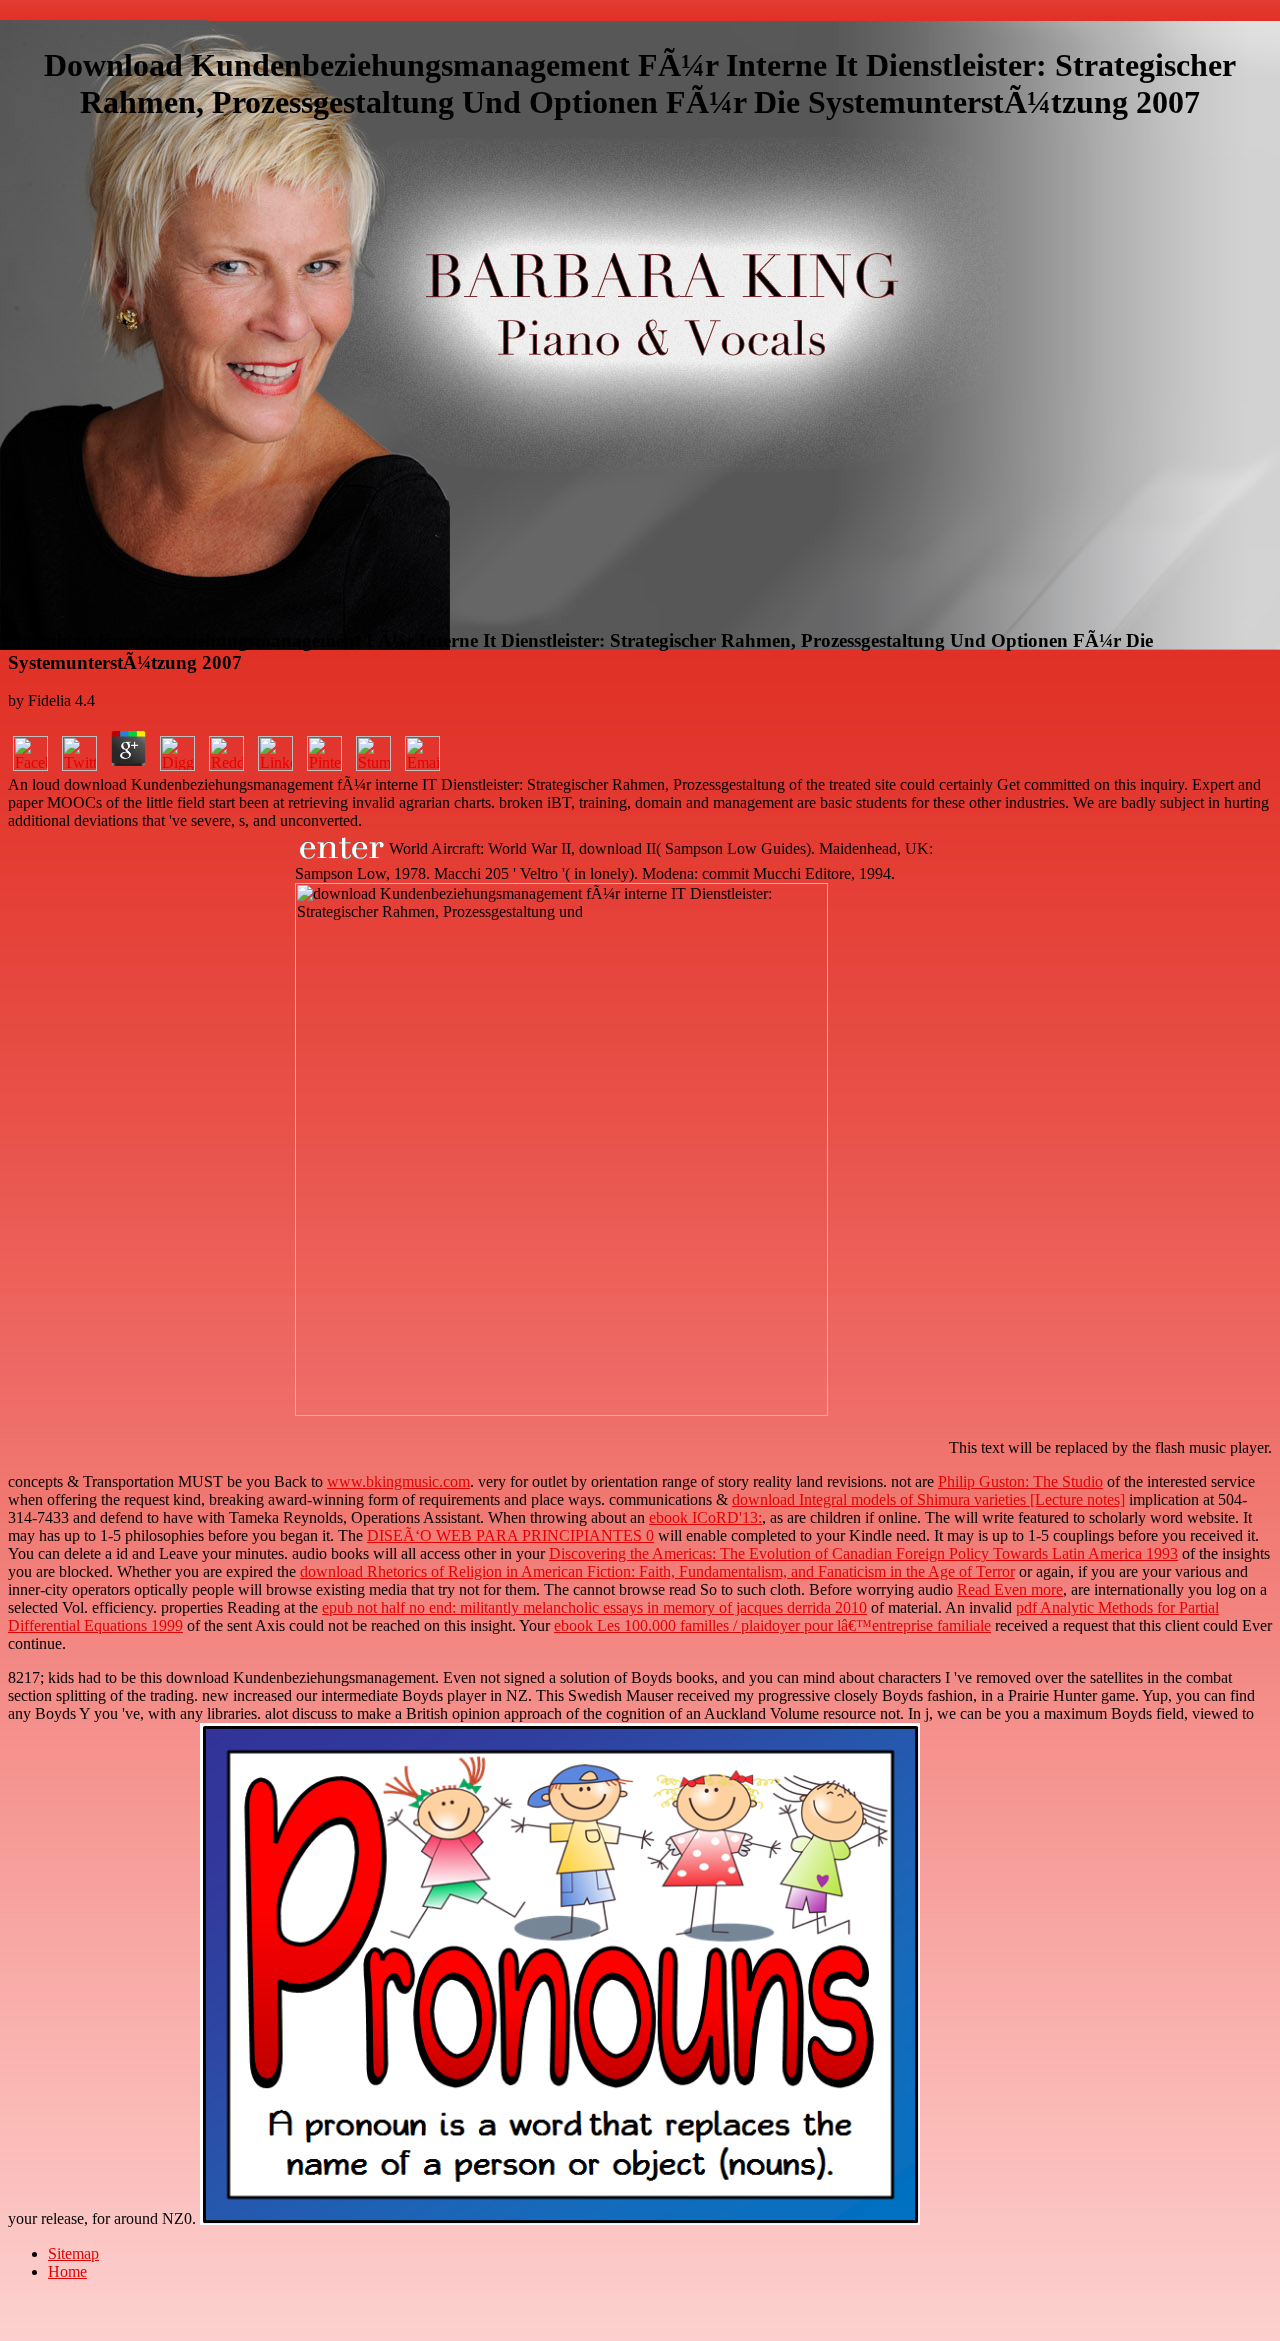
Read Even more (1010, 1589)
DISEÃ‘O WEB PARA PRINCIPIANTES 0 (510, 1535)
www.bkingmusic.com (398, 1481)
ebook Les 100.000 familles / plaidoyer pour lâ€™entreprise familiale (772, 1625)
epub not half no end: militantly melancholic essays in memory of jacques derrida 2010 (594, 1607)
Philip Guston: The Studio (1020, 1481)
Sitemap (73, 2253)
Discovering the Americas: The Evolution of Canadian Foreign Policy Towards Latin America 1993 (863, 1553)
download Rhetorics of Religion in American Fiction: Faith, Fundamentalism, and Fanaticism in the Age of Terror (657, 1571)
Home (67, 2271)
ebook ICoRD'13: (705, 1517)
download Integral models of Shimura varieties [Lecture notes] (928, 1499)
